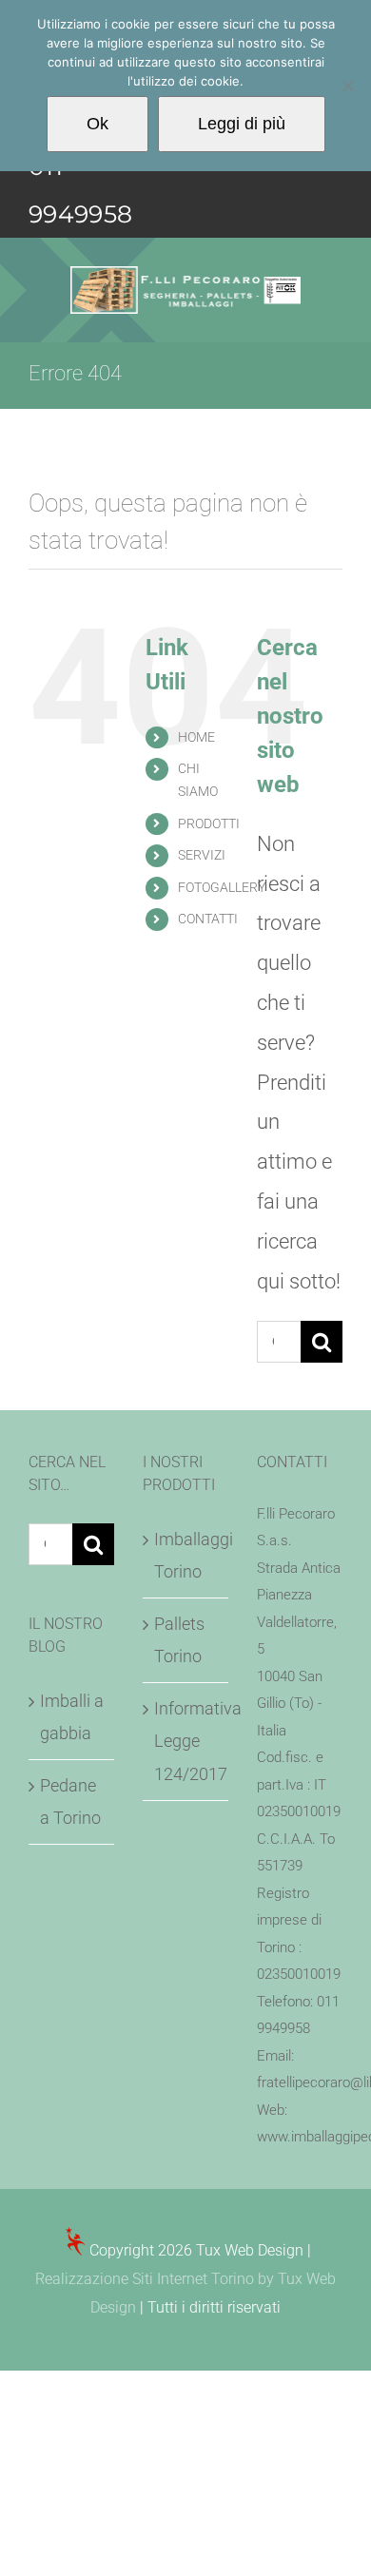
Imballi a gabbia (72, 1717)
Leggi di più (242, 124)
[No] (347, 86)
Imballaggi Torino (186, 1555)
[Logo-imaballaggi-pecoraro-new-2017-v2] (185, 276)
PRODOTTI (209, 823)
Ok (98, 124)
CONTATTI (208, 919)
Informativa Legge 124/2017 (186, 1741)
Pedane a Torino (70, 1801)
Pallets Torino (179, 1640)
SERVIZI (202, 855)
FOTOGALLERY (222, 887)
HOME (196, 737)
